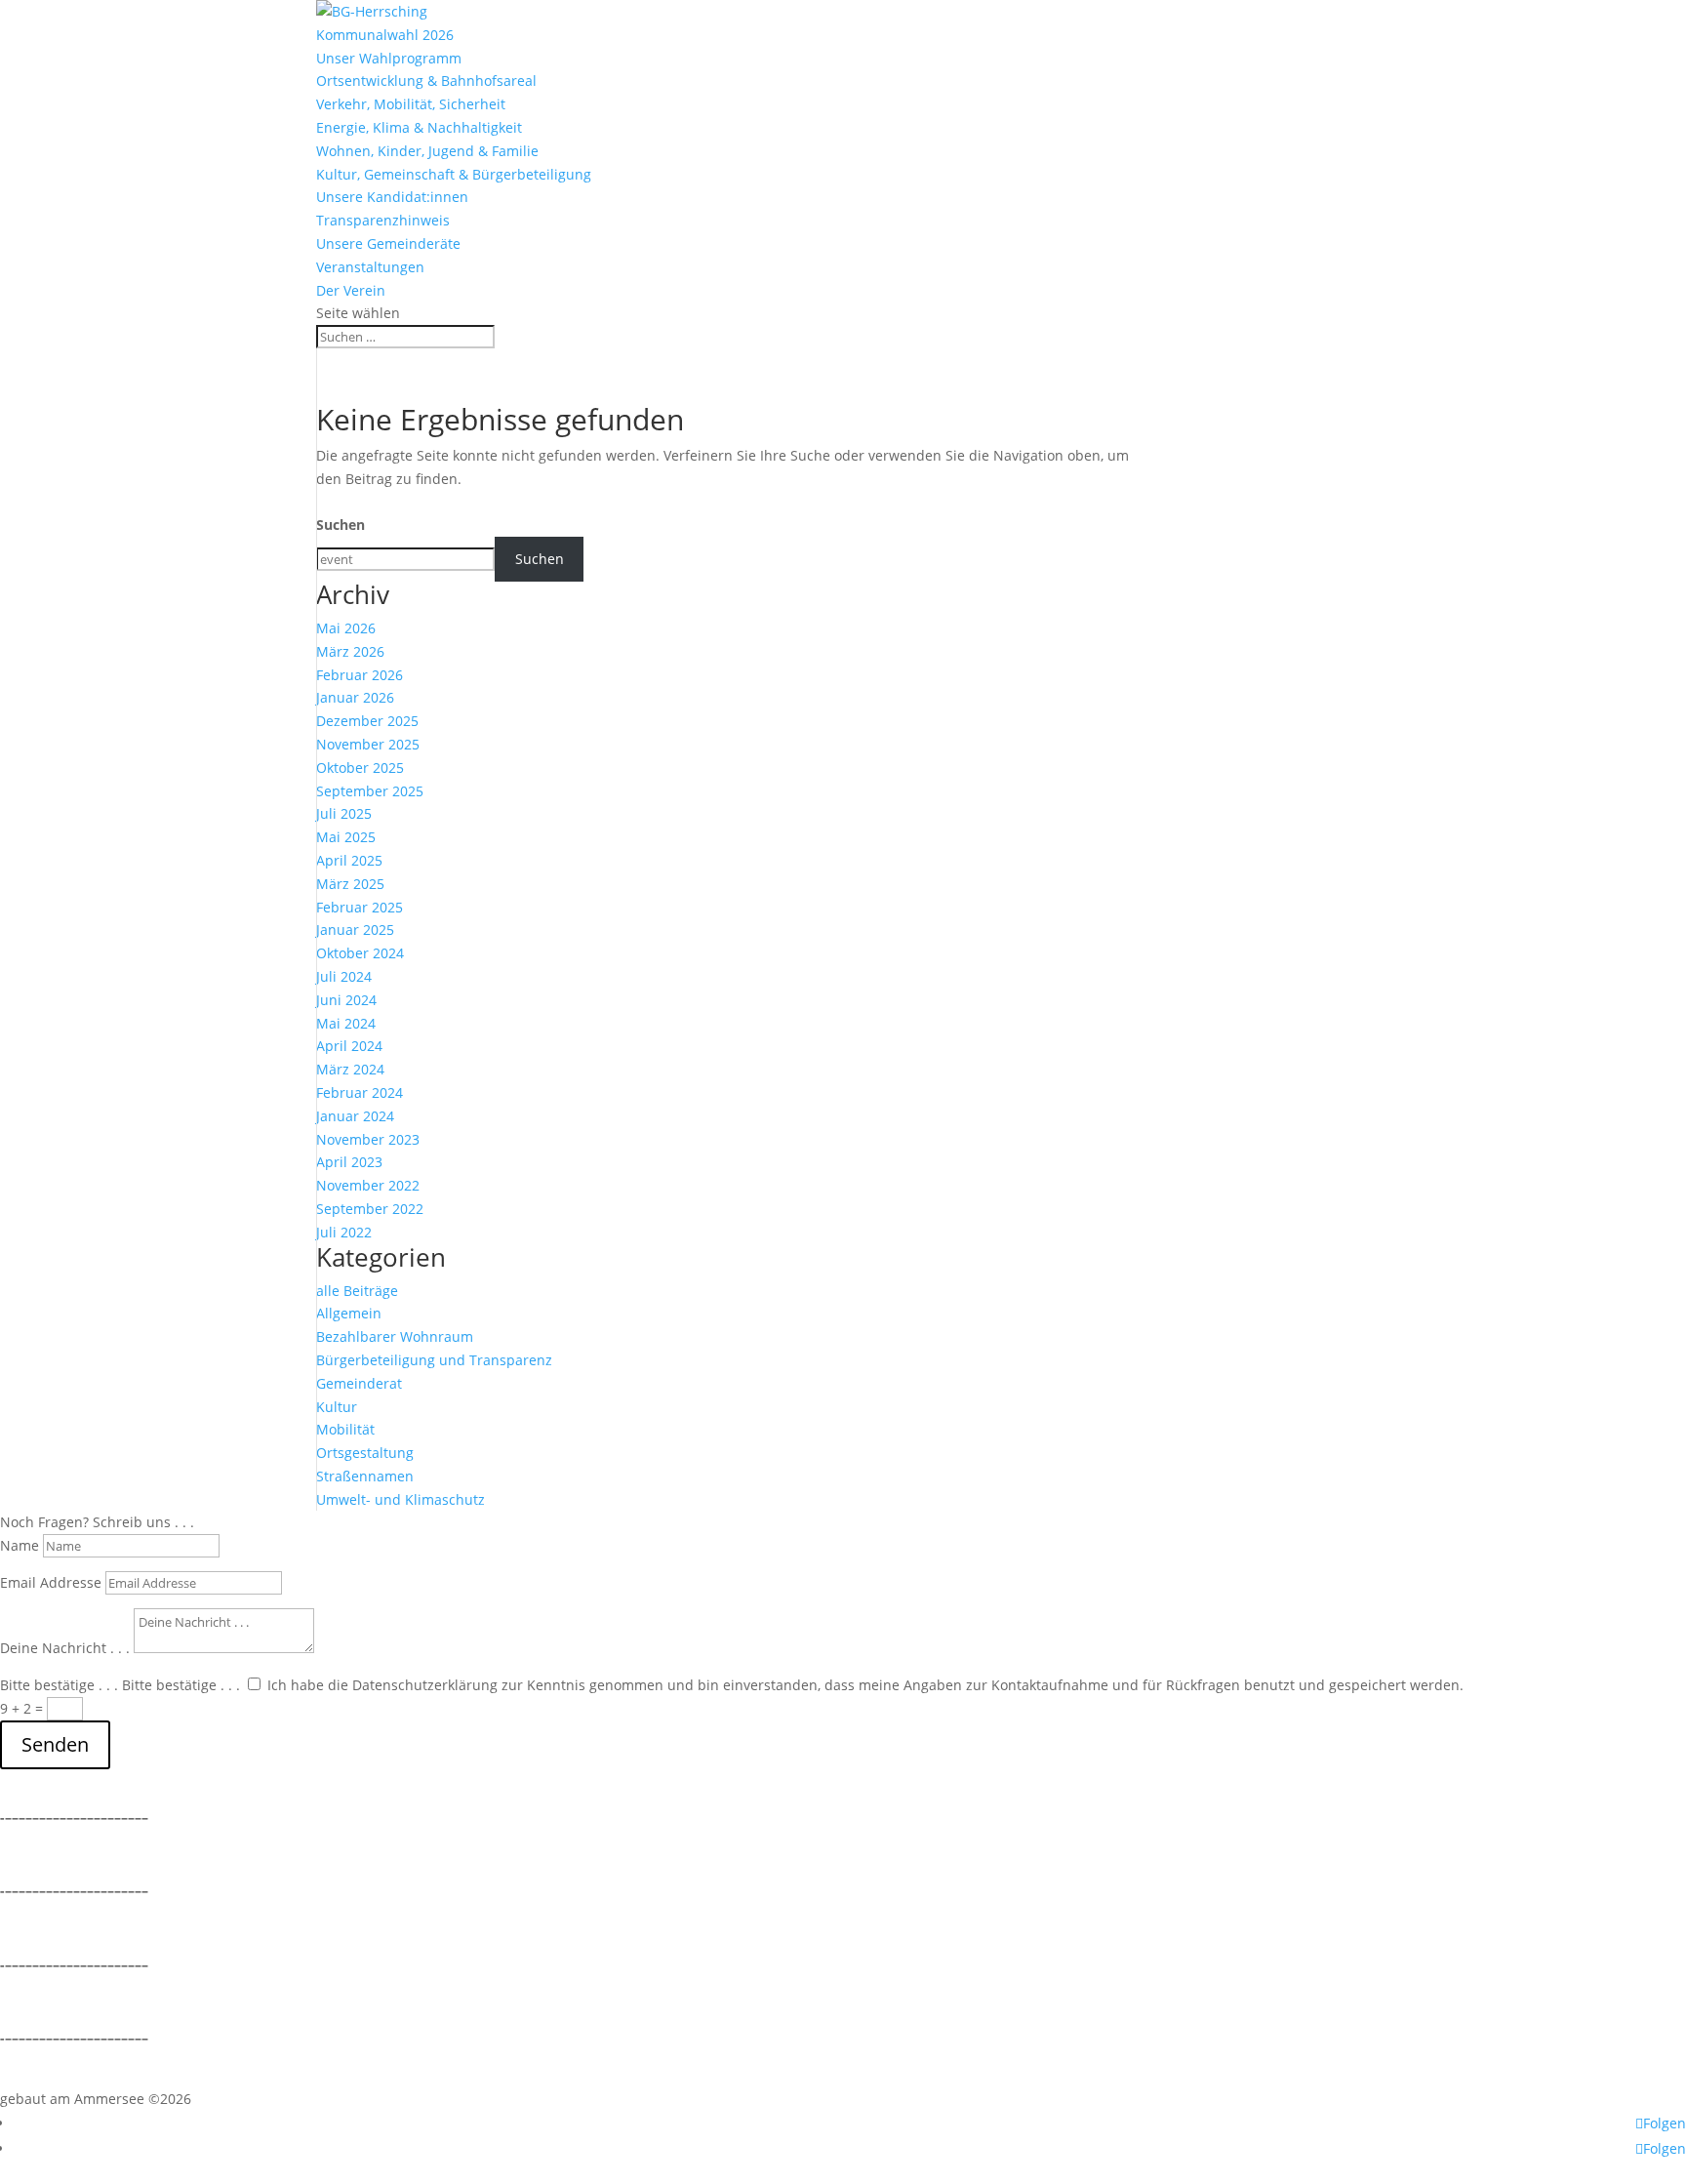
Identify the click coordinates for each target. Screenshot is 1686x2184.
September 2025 (370, 791)
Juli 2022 (344, 1232)
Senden (55, 1744)
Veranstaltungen (370, 267)
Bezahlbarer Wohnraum (395, 1336)
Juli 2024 (344, 976)
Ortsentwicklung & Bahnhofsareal (426, 81)
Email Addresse (51, 1582)
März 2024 (350, 1069)
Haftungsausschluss (66, 2002)
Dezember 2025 (367, 721)
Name (20, 1545)
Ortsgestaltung (365, 1453)
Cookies (25, 1928)
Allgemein (349, 1313)
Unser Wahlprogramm (389, 58)
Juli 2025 (344, 813)
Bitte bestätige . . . (59, 1685)
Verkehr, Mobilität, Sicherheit (411, 104)
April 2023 (349, 1162)
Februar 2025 (360, 907)
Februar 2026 (360, 675)
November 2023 (368, 1139)
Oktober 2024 (360, 953)
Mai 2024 (346, 1023)
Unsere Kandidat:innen (392, 197)
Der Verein (351, 290)
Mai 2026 (346, 628)
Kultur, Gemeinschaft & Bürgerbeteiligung (454, 174)
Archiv (20, 2075)
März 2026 (350, 651)
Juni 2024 (346, 1000)
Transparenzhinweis (383, 220)
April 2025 (349, 860)
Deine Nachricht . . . (65, 1648)
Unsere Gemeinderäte (388, 243)
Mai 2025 (346, 837)
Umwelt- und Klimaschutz (401, 1499)
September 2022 (370, 1209)
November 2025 (368, 744)
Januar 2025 (355, 930)
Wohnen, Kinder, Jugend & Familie (427, 151)
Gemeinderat (359, 1383)
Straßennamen (365, 1476)
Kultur (337, 1407)
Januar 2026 (355, 697)
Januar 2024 (355, 1116)
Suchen (341, 525)
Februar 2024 (360, 1092)
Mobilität (345, 1429)
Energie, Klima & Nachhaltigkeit (419, 127)
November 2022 (368, 1185)
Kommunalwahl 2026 (385, 35)
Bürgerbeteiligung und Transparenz (434, 1360)
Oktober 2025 (360, 768)
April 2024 (349, 1046)
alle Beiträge (357, 1291)
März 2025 (350, 884)
